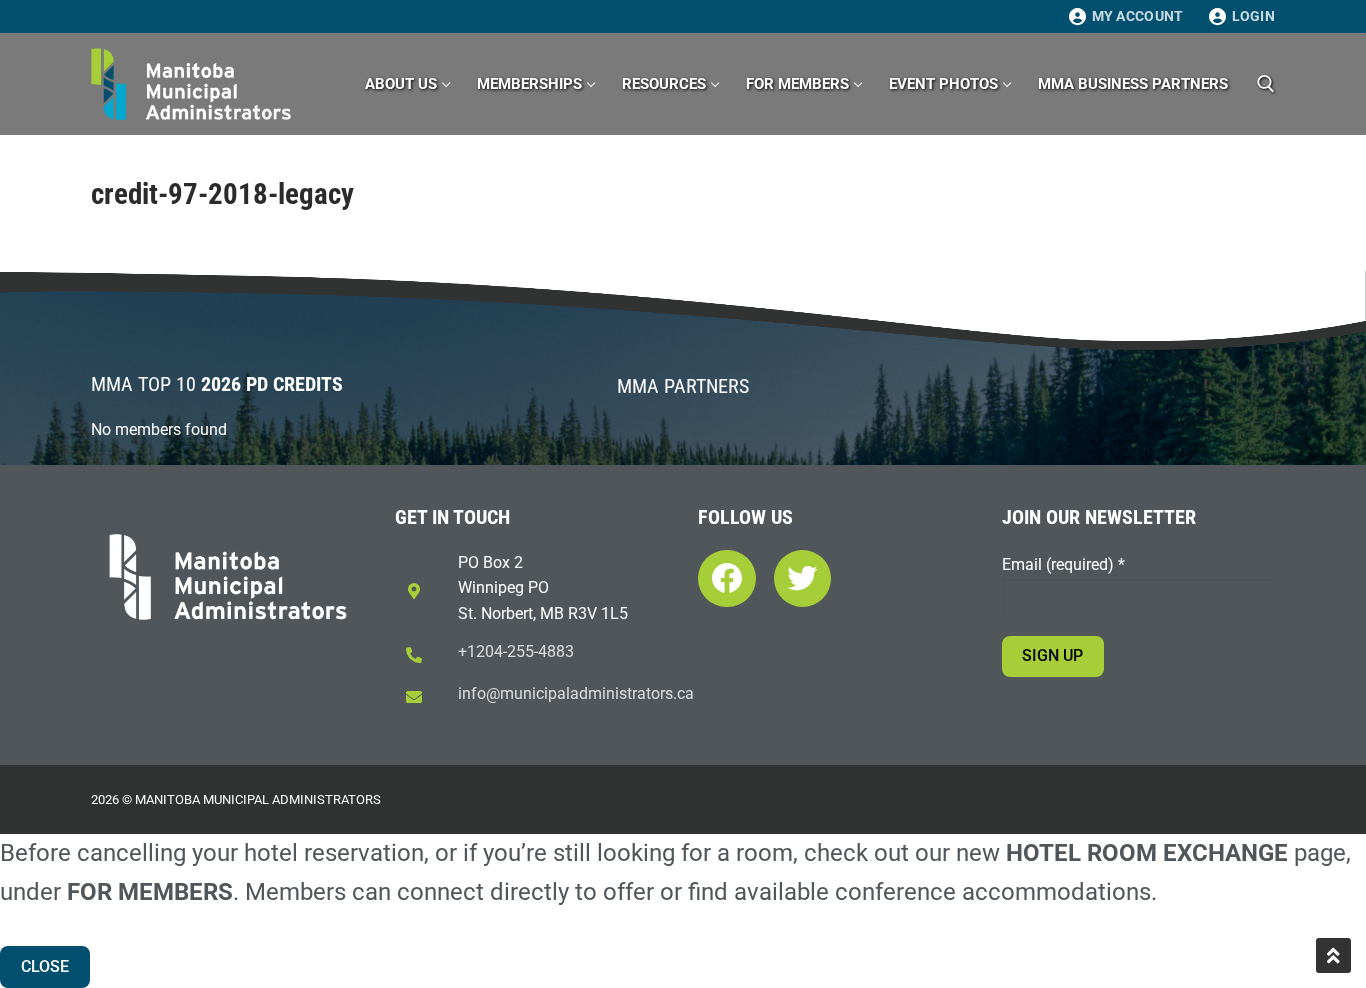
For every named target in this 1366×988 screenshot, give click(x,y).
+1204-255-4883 (516, 651)
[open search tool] (1266, 84)
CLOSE (45, 966)
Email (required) (1063, 564)
